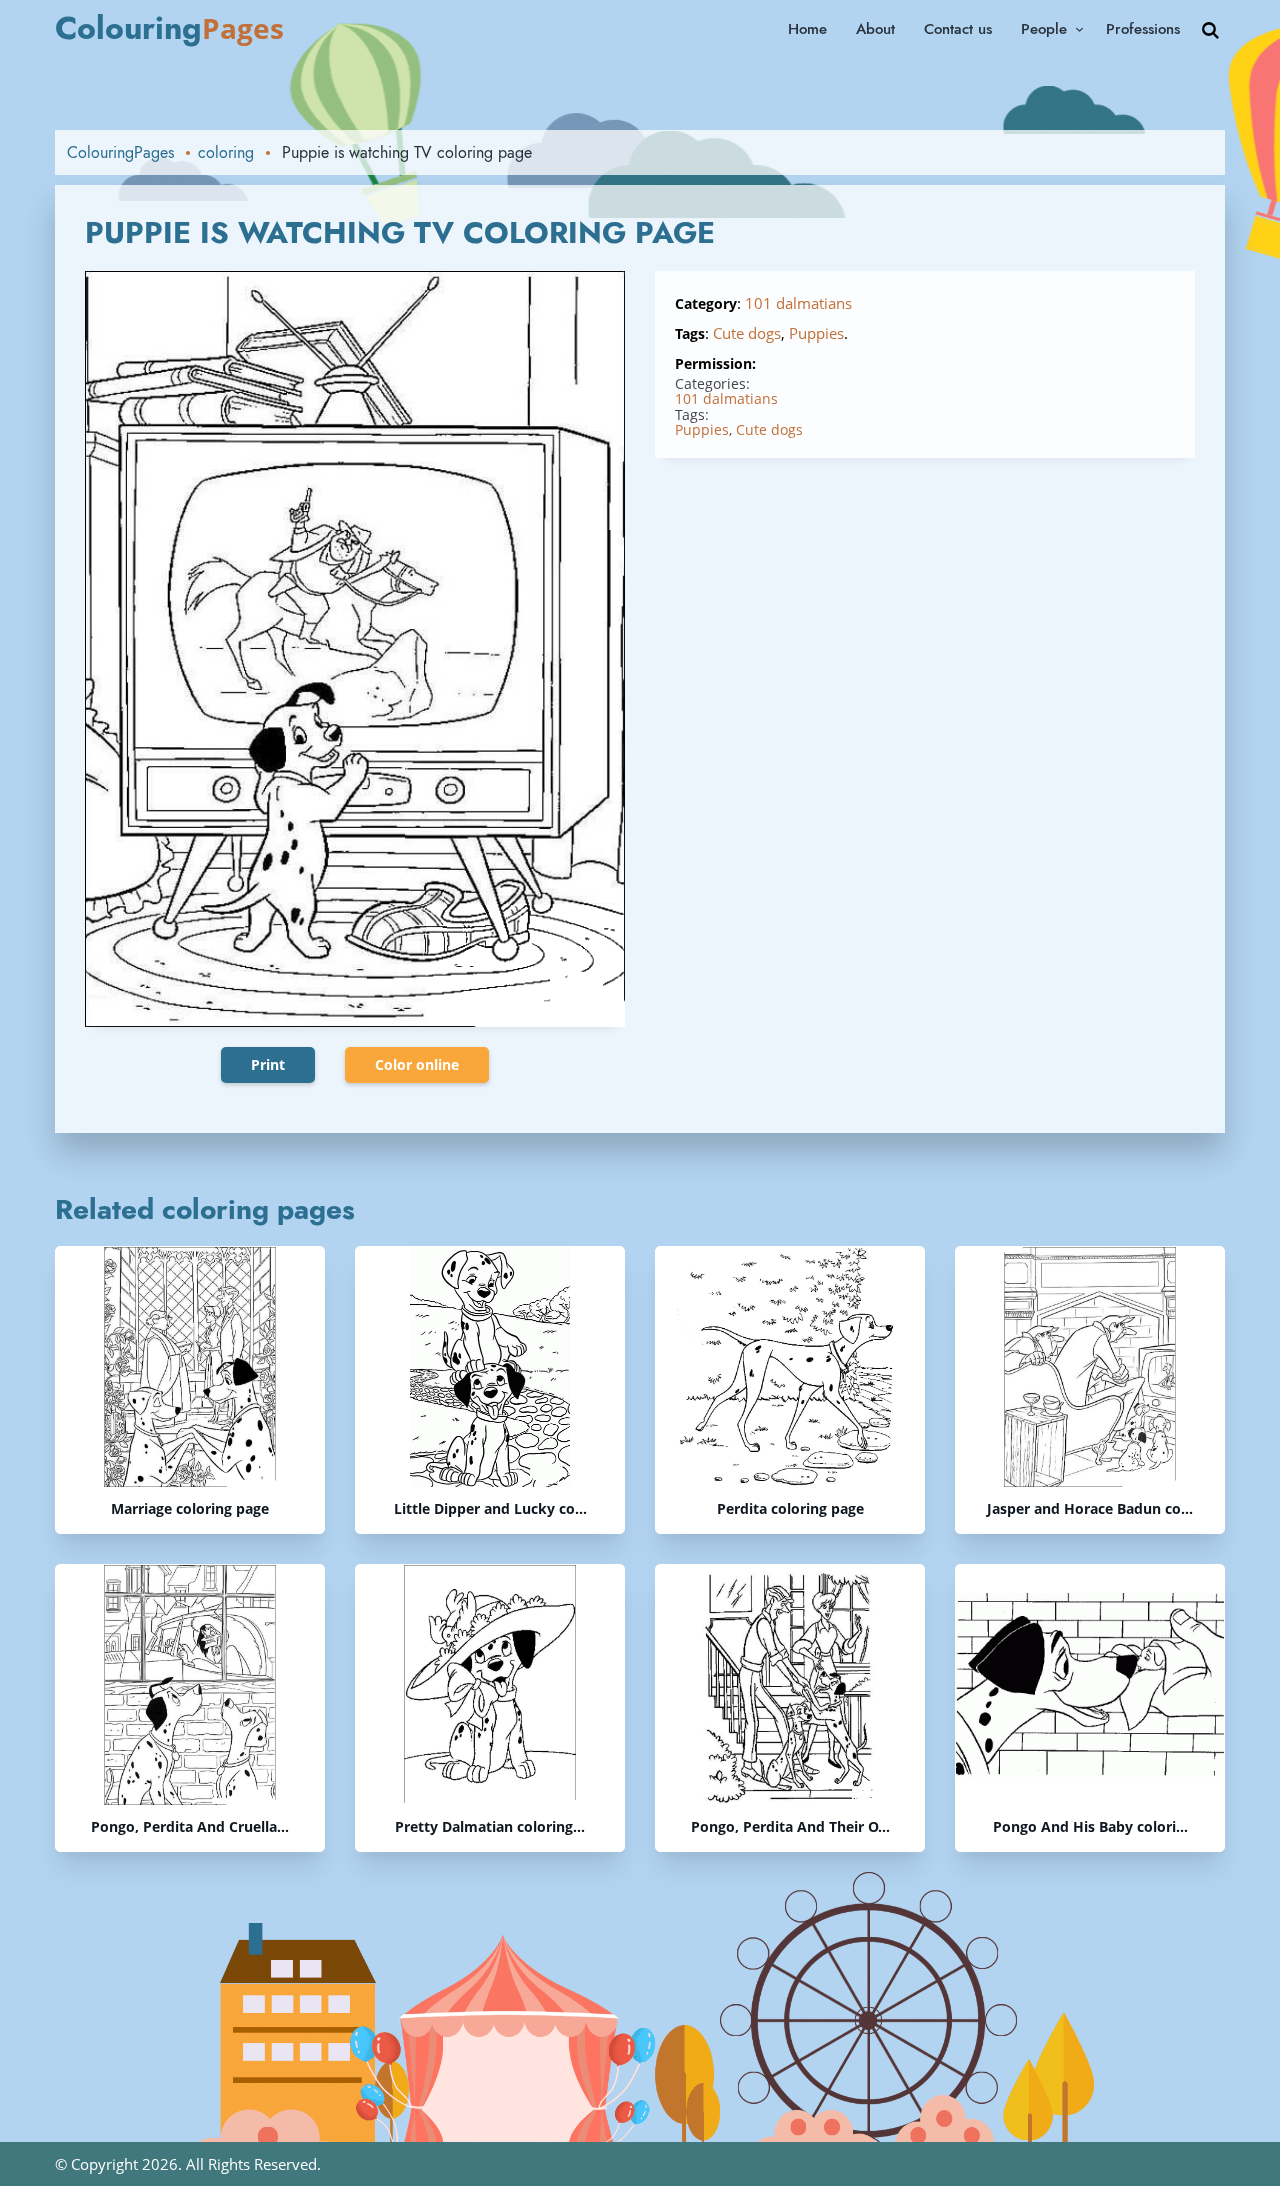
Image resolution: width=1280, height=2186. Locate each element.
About (875, 29)
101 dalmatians (798, 303)
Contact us (958, 29)
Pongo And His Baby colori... (1090, 1827)
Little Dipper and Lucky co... (490, 1509)
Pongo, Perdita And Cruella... (190, 1827)
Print (268, 1064)
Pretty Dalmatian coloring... (490, 1827)
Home (807, 29)
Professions (1143, 29)
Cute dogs (747, 333)
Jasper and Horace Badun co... (1090, 1509)
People (1044, 29)
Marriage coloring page (190, 1509)
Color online (417, 1064)
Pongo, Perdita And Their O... (790, 1827)
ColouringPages (120, 152)
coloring (226, 152)
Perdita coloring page (790, 1509)
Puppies (816, 333)
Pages (169, 28)
